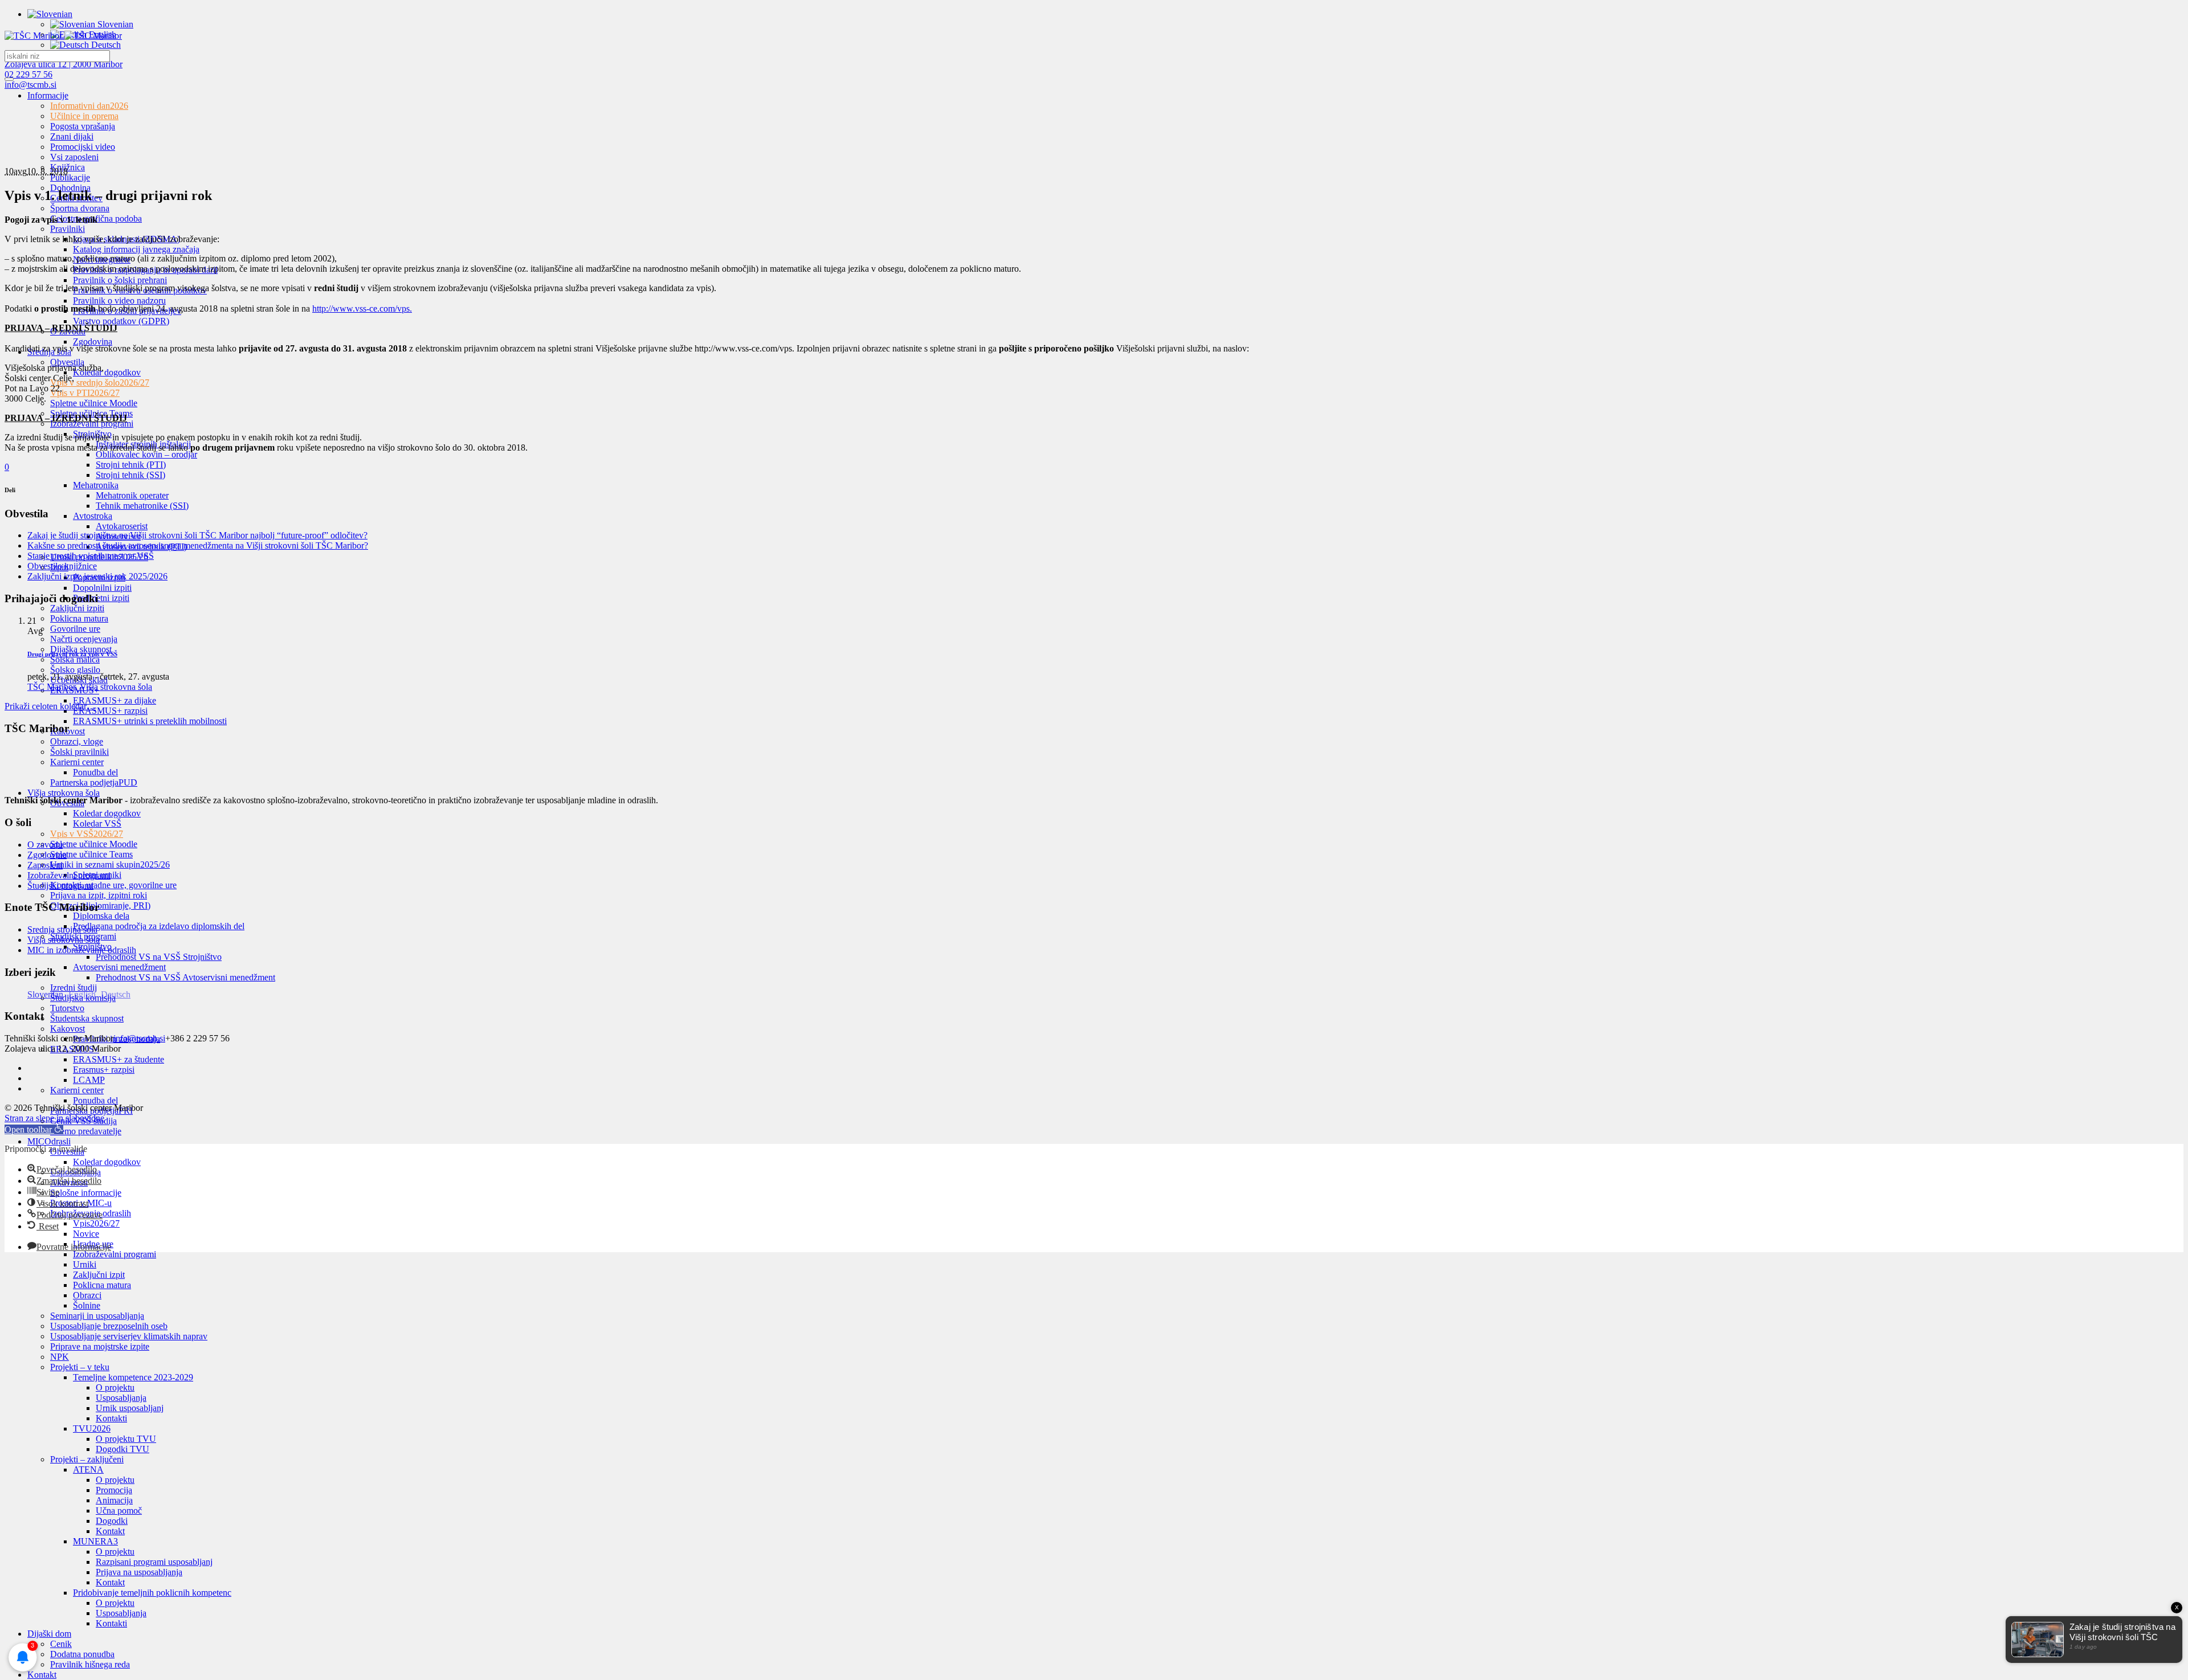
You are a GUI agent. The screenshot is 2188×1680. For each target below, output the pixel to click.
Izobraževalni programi (69, 875)
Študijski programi (60, 886)
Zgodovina (47, 855)
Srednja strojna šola (62, 929)
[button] (34, 1129)
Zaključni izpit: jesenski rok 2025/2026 (97, 576)
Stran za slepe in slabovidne (54, 1118)
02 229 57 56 (28, 74)
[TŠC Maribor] (63, 36)
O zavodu (45, 845)
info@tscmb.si (30, 85)
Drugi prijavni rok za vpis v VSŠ (72, 654)
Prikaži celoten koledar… (50, 706)
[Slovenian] (50, 14)
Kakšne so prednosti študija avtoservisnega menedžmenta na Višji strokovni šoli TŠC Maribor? (198, 545)
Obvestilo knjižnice (62, 566)
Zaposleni (45, 865)
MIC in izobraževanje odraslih (82, 950)
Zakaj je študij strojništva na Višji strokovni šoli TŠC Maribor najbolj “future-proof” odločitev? (197, 535)
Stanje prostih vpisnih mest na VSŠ (91, 556)
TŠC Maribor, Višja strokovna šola (90, 687)
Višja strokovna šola (64, 940)
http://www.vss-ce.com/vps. (362, 308)
